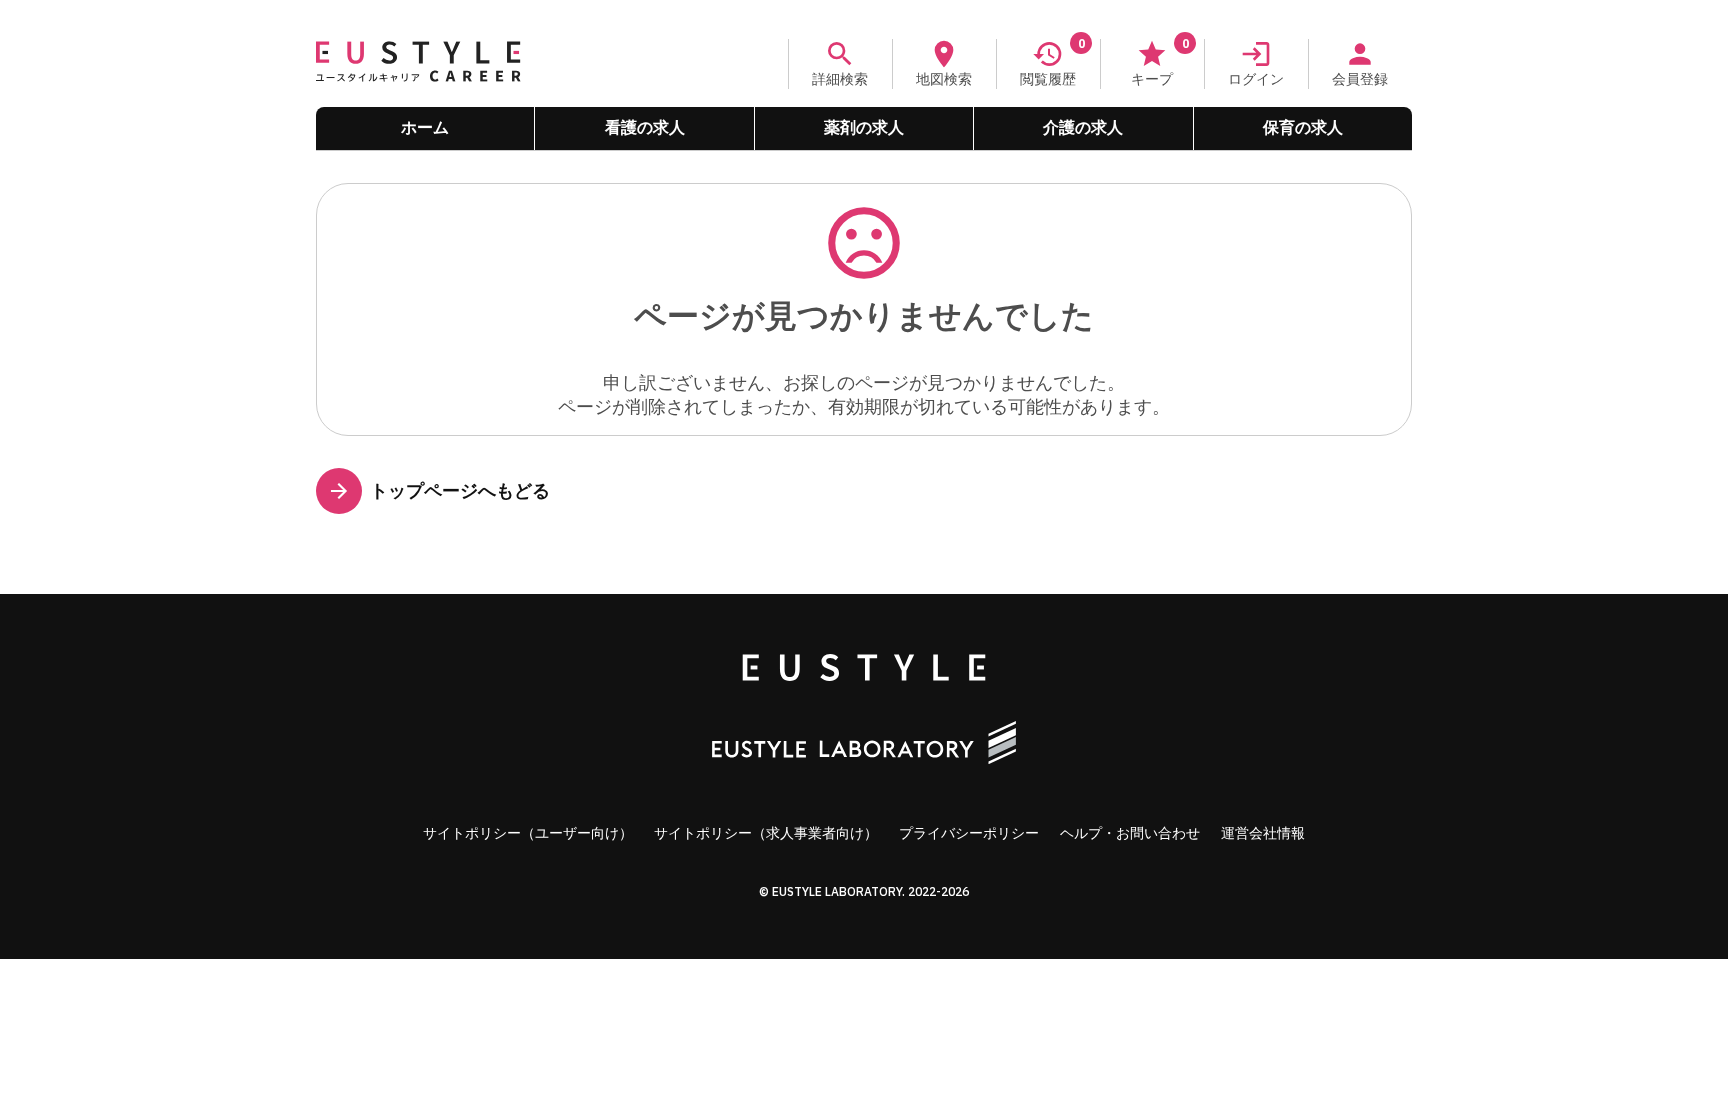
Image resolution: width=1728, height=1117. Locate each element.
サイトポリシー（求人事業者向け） (766, 833)
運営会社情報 (1263, 833)
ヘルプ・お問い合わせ (1130, 833)
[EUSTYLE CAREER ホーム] (418, 83)
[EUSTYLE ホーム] (864, 669)
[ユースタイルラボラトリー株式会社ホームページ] (864, 744)
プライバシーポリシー (969, 833)
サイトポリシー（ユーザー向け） (528, 833)
